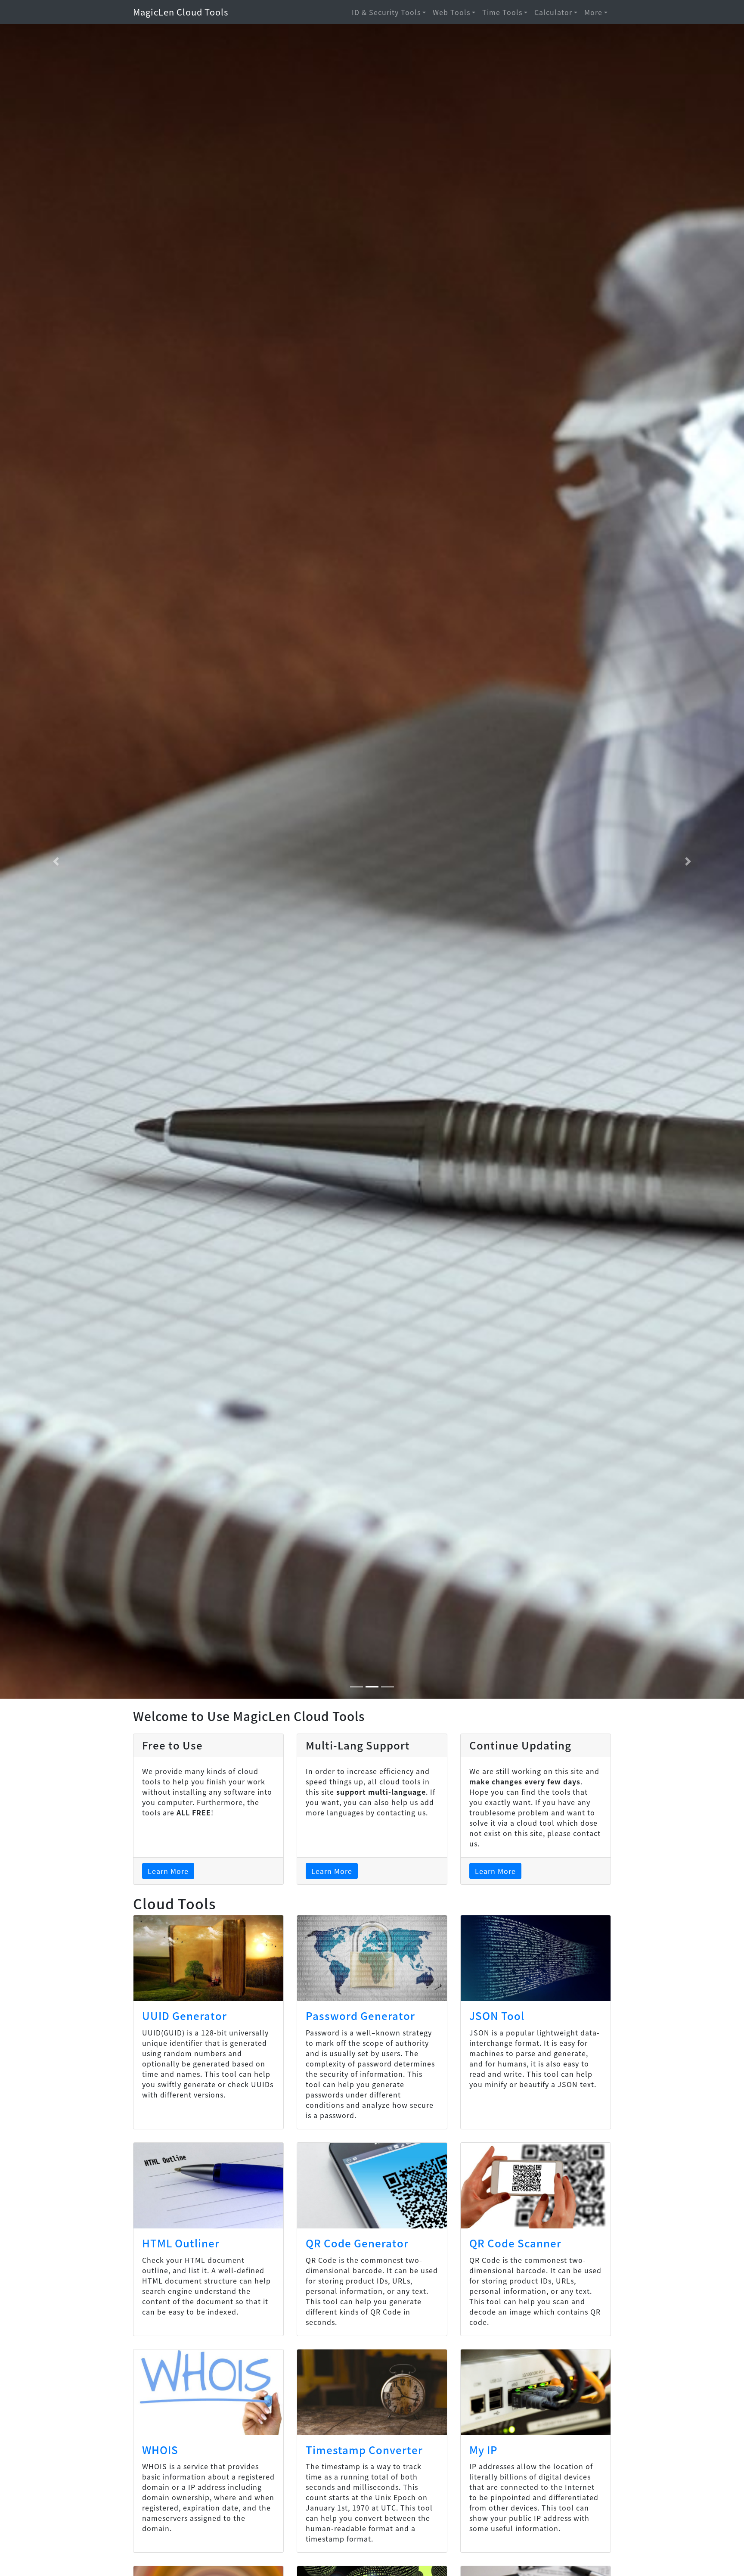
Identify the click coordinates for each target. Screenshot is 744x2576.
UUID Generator (184, 2015)
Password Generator (360, 2015)
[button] (56, 861)
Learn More (168, 1871)
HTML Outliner (181, 2243)
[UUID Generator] (208, 1958)
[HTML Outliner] (208, 2186)
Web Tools (451, 12)
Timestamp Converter (364, 2450)
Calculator (553, 12)
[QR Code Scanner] (536, 2186)
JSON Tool (497, 2015)
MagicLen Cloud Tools (181, 12)
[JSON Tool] (536, 1958)
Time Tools (502, 12)
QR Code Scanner (515, 2243)
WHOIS (160, 2450)
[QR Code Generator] (372, 2186)
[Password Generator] (372, 1958)
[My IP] (536, 2392)
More (593, 12)
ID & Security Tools (386, 12)
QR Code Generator (357, 2243)
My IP (484, 2450)
